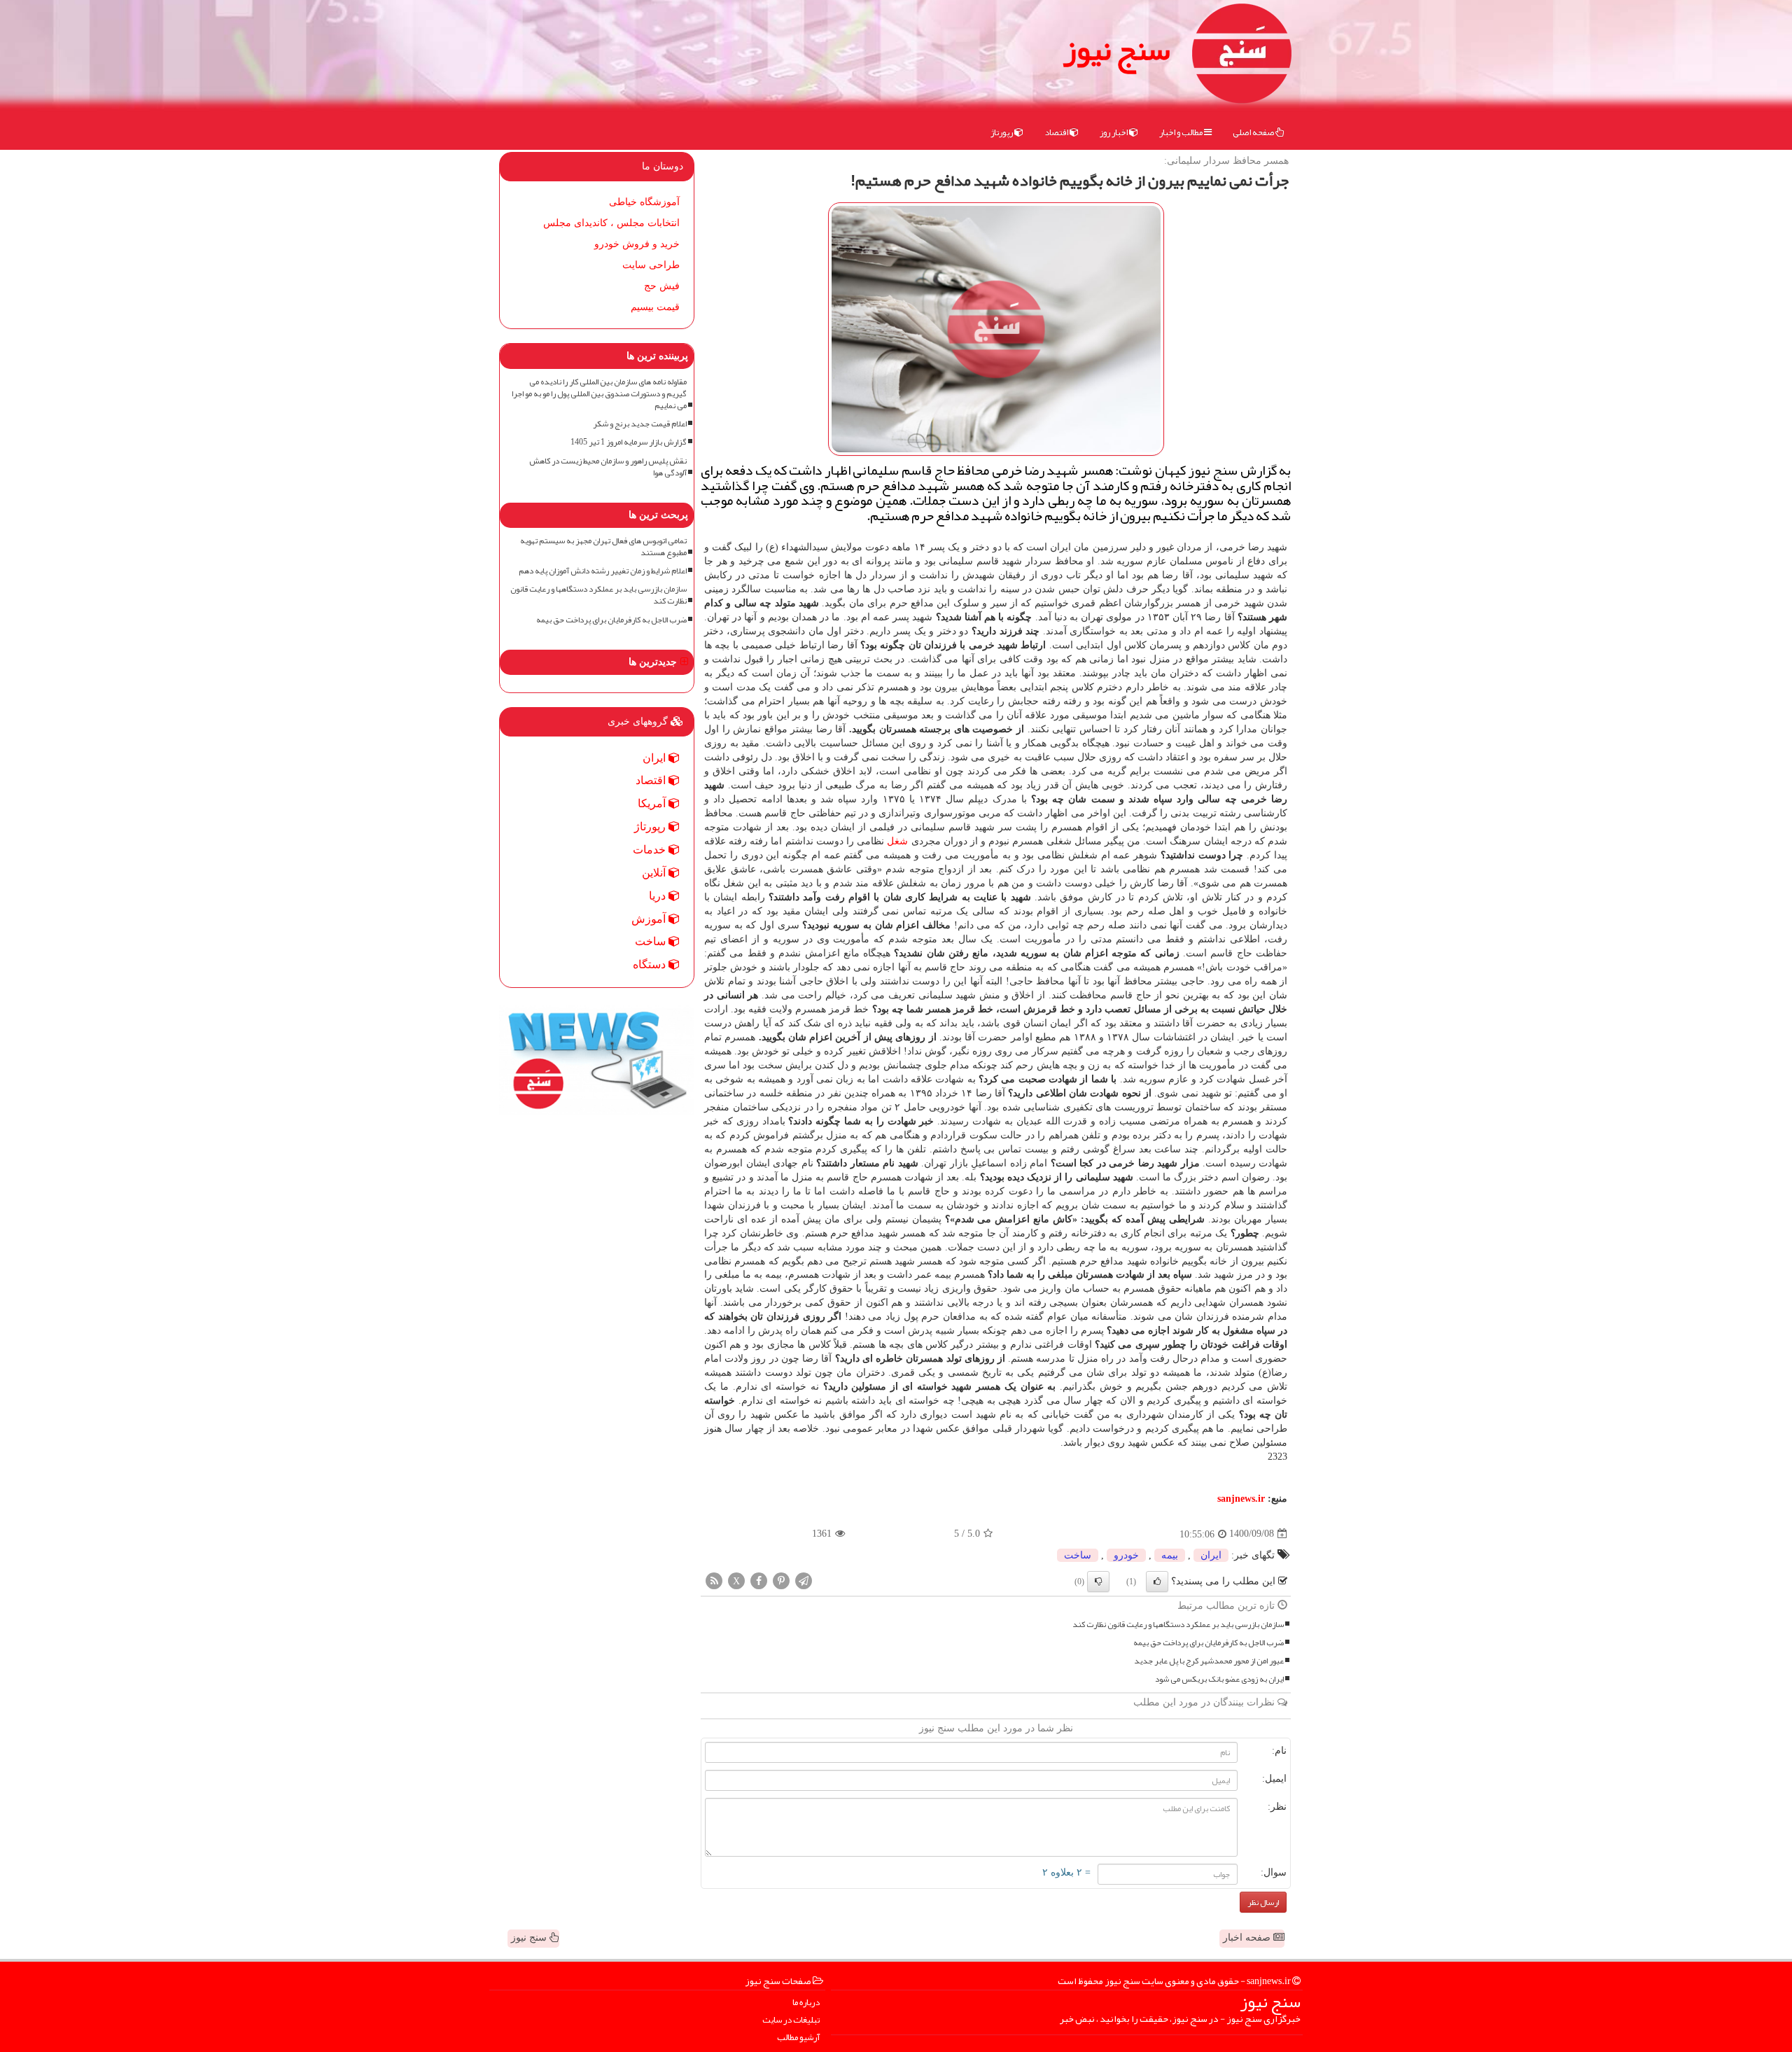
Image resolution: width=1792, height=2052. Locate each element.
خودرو (1126, 1555)
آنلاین (655, 873)
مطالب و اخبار (1182, 132)
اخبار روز (1114, 132)
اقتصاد (1057, 132)
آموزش (650, 919)
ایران (1211, 1555)
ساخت (1078, 1555)
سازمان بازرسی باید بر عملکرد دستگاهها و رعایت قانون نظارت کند (1178, 1625)
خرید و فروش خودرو (637, 244)
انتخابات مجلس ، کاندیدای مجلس (611, 223)
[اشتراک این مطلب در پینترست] (781, 1580)
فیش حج (662, 286)
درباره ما (806, 2003)
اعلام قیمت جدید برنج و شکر (640, 424)
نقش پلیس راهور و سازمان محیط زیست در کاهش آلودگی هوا (608, 467)
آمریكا (653, 803)
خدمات (651, 850)
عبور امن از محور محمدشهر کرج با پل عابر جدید (1209, 1661)
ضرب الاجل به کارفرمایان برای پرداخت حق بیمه (1209, 1643)
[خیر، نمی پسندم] (1098, 1582)
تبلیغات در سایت (791, 2020)
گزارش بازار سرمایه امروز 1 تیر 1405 (629, 442)
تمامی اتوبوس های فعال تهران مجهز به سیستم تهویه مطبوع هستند (603, 547)
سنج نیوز (1116, 49)
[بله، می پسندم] (1157, 1582)
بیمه (1170, 1555)
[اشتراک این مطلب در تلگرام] (804, 1580)
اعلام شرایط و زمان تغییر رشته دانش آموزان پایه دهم (603, 571)
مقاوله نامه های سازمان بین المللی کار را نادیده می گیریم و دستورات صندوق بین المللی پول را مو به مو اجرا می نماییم (599, 394)
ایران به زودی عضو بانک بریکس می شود (1219, 1679)
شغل (897, 841)
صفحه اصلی (1254, 132)
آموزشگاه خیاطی (644, 202)
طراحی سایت (651, 265)
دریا (659, 896)
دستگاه (651, 964)
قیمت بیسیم (655, 307)
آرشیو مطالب (798, 2038)
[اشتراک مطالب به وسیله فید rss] (714, 1580)
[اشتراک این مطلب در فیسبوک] (759, 1580)
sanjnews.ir (1241, 1499)
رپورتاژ (1002, 132)
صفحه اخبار (1248, 1938)
